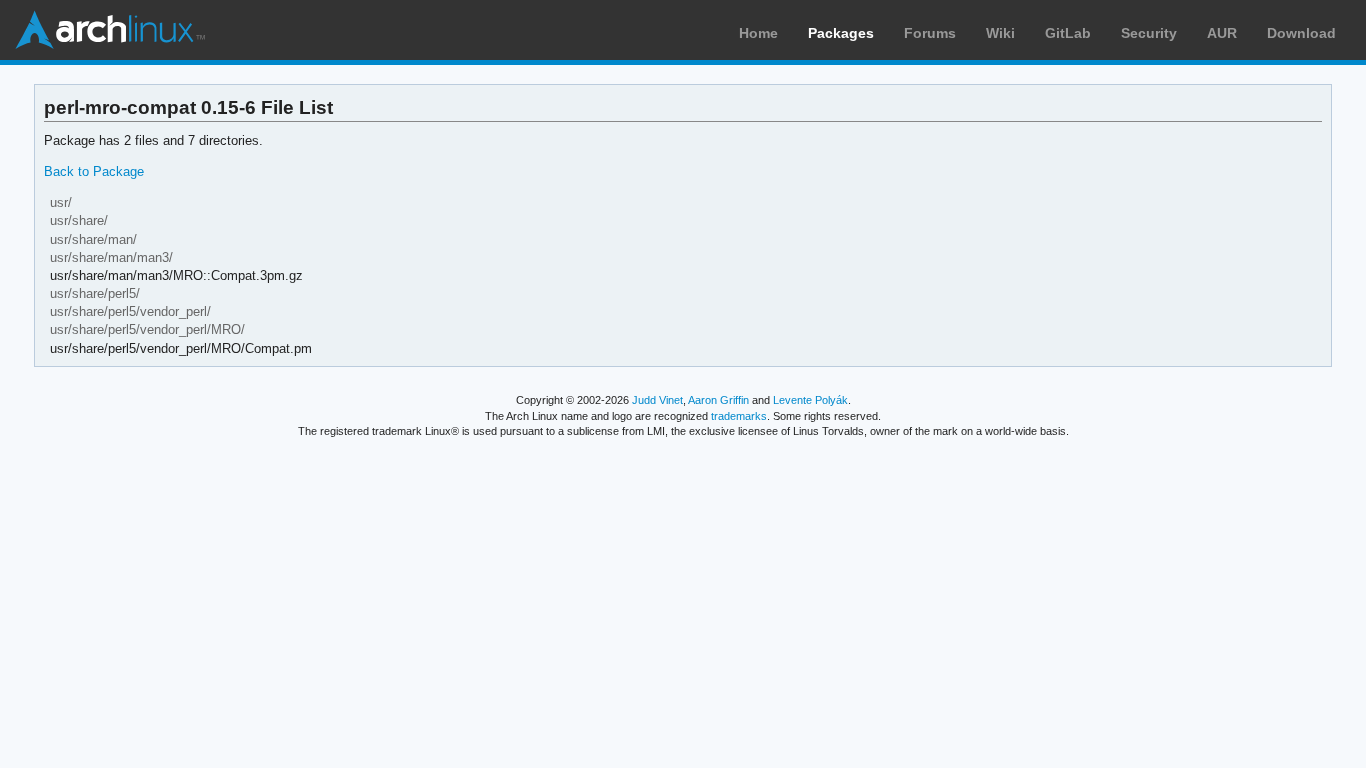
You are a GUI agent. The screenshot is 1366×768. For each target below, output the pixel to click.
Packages (841, 33)
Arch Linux (110, 30)
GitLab (1068, 33)
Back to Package (94, 171)
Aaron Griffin (718, 400)
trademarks (739, 416)
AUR (1222, 33)
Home (758, 33)
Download (1301, 33)
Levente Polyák (810, 400)
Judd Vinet (657, 400)
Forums (930, 33)
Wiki (1000, 33)
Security (1149, 33)
